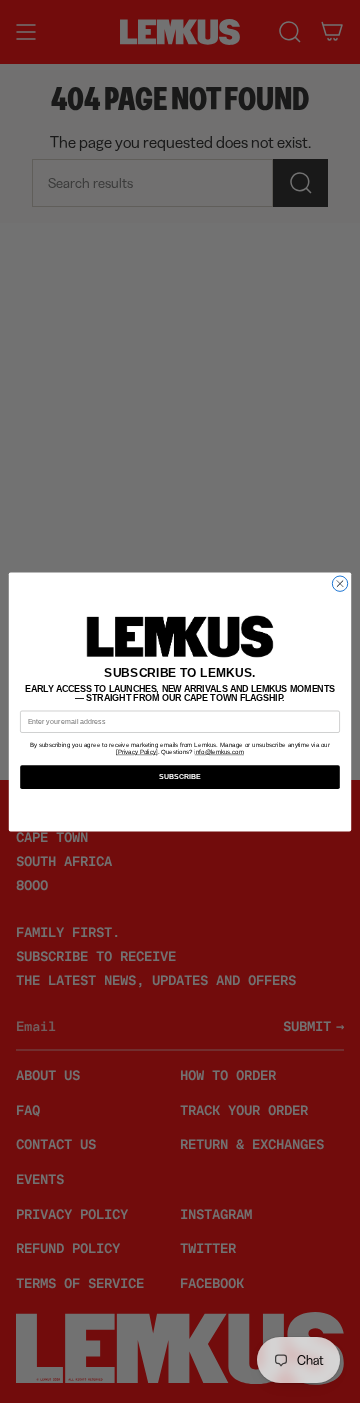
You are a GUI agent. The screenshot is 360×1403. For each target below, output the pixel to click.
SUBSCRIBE (180, 776)
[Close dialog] (339, 583)
